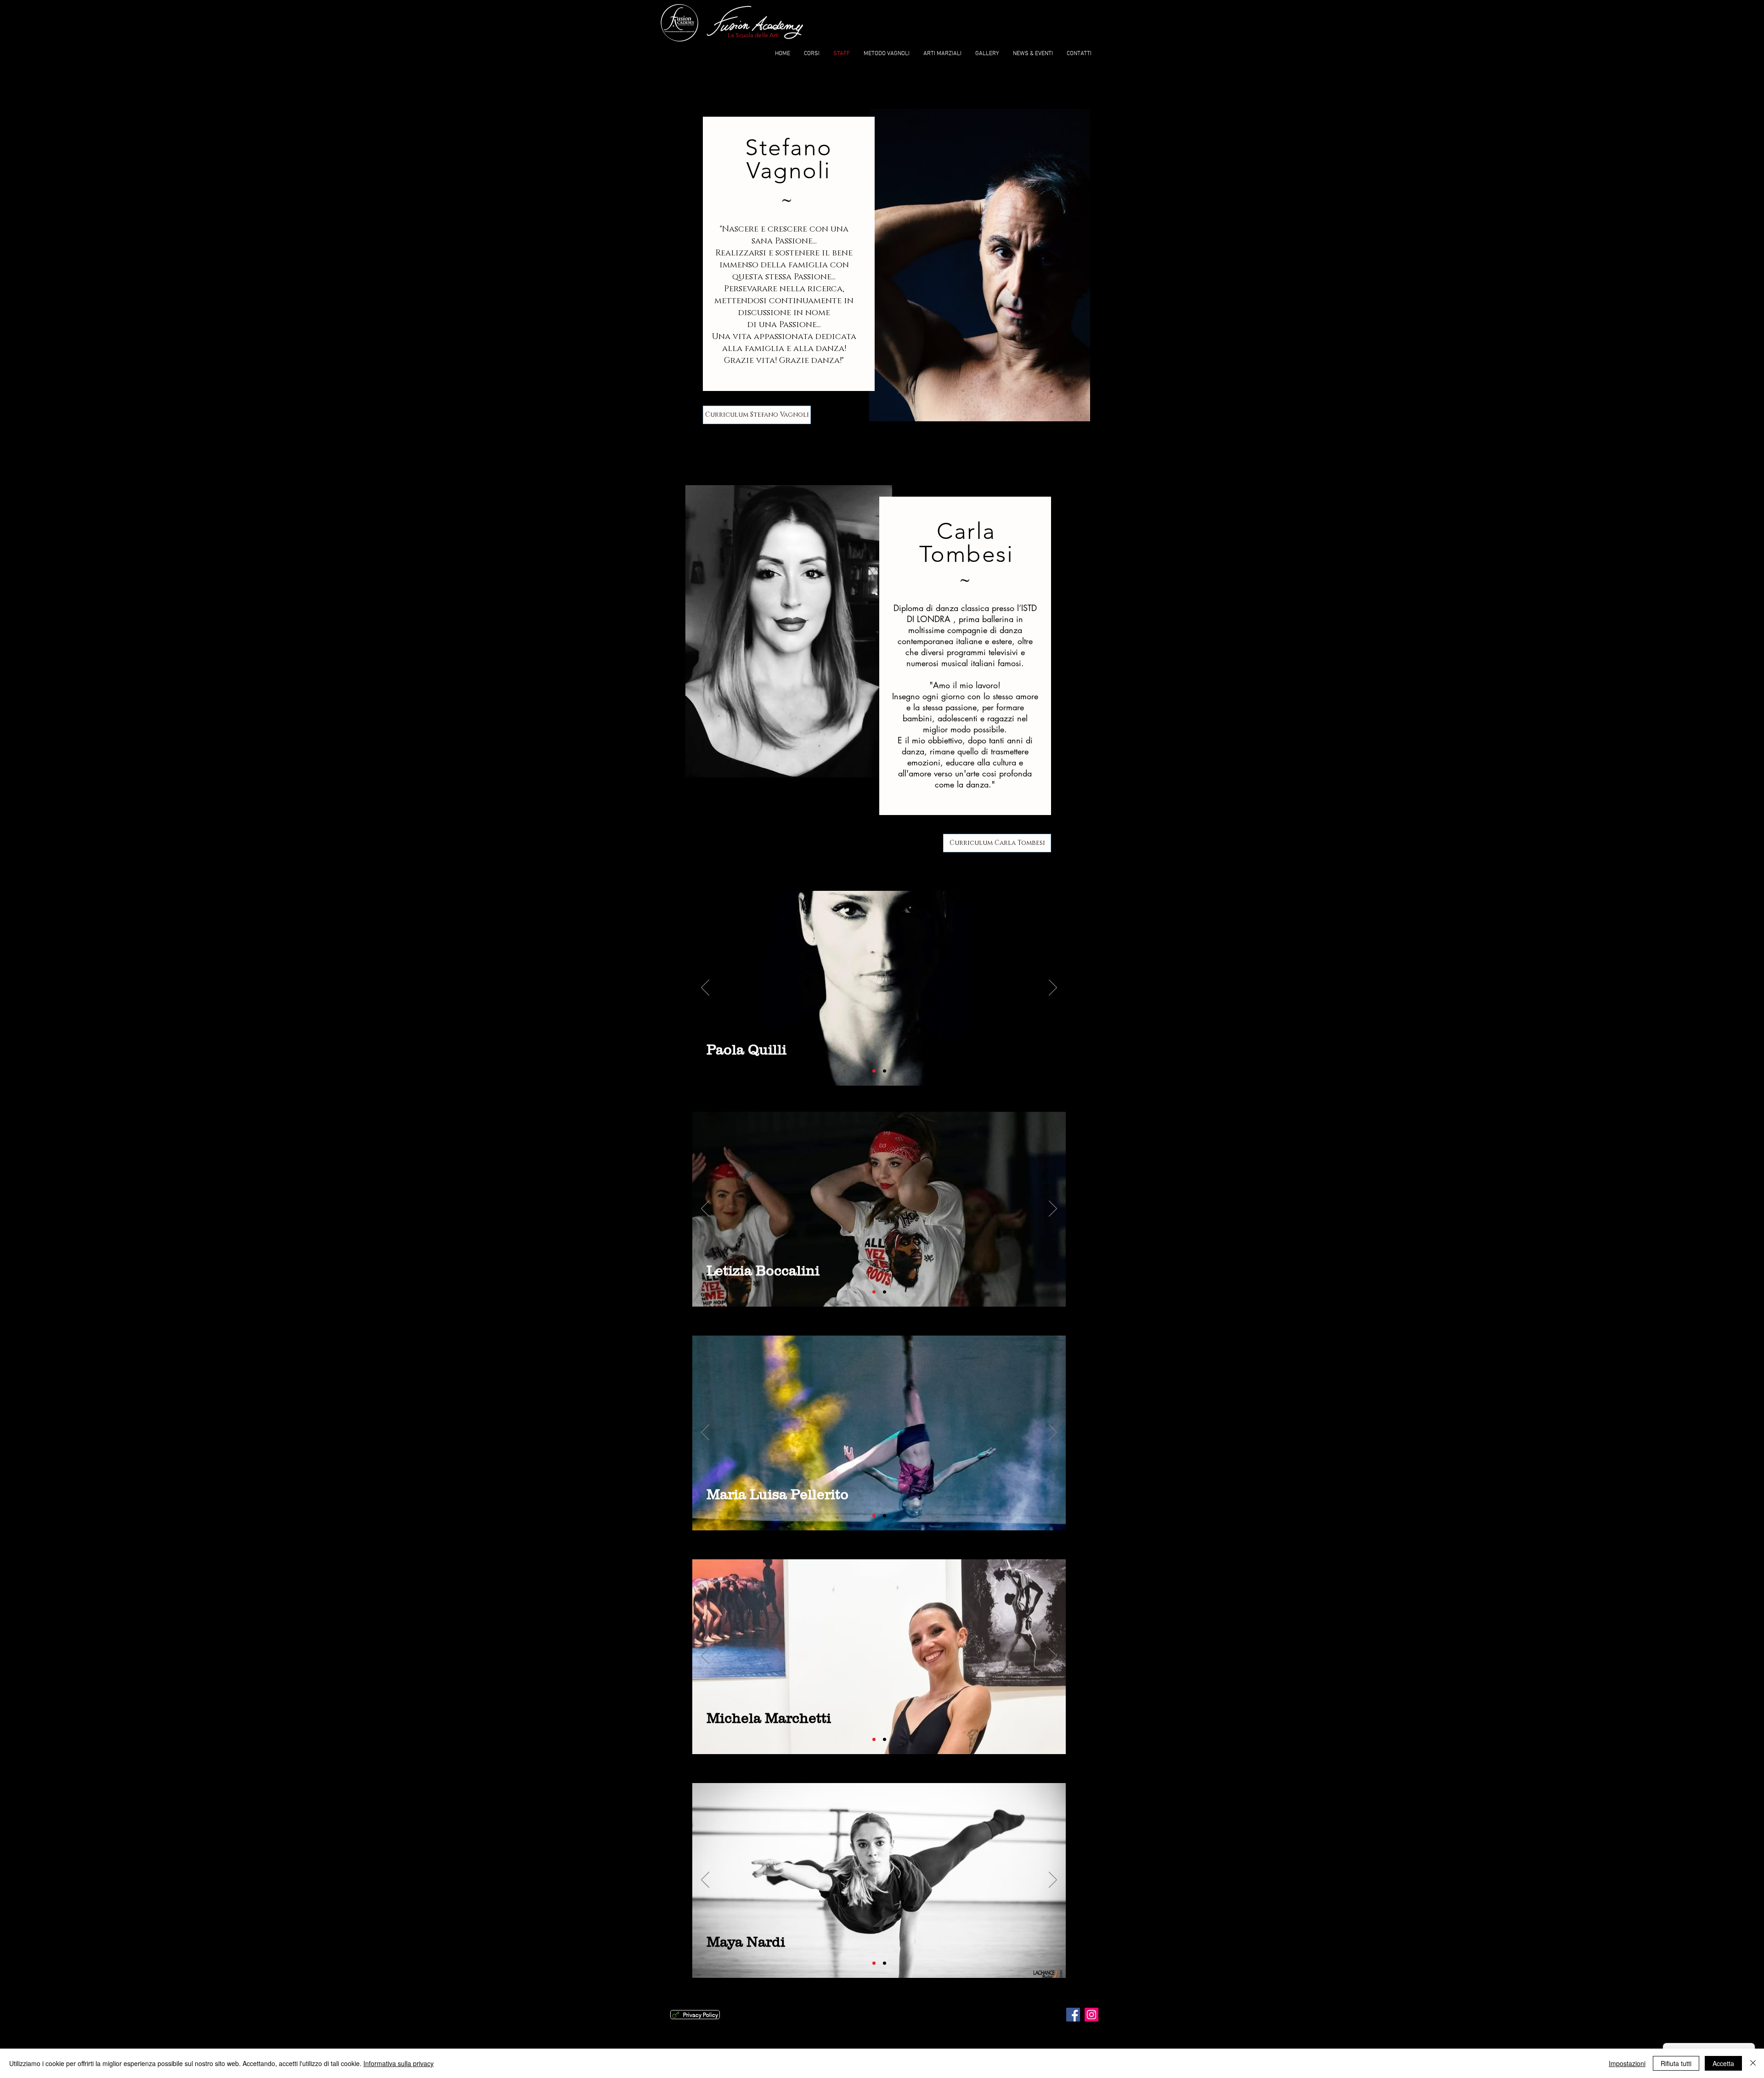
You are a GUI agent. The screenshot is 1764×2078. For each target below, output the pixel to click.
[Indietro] (705, 988)
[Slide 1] (874, 1071)
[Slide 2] (885, 1071)
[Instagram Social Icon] (1091, 2015)
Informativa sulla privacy (399, 2063)
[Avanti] (1053, 988)
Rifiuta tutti (1676, 2063)
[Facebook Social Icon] (1073, 2015)
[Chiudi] (1753, 2063)
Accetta (1723, 2063)
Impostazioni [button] (1627, 2063)
